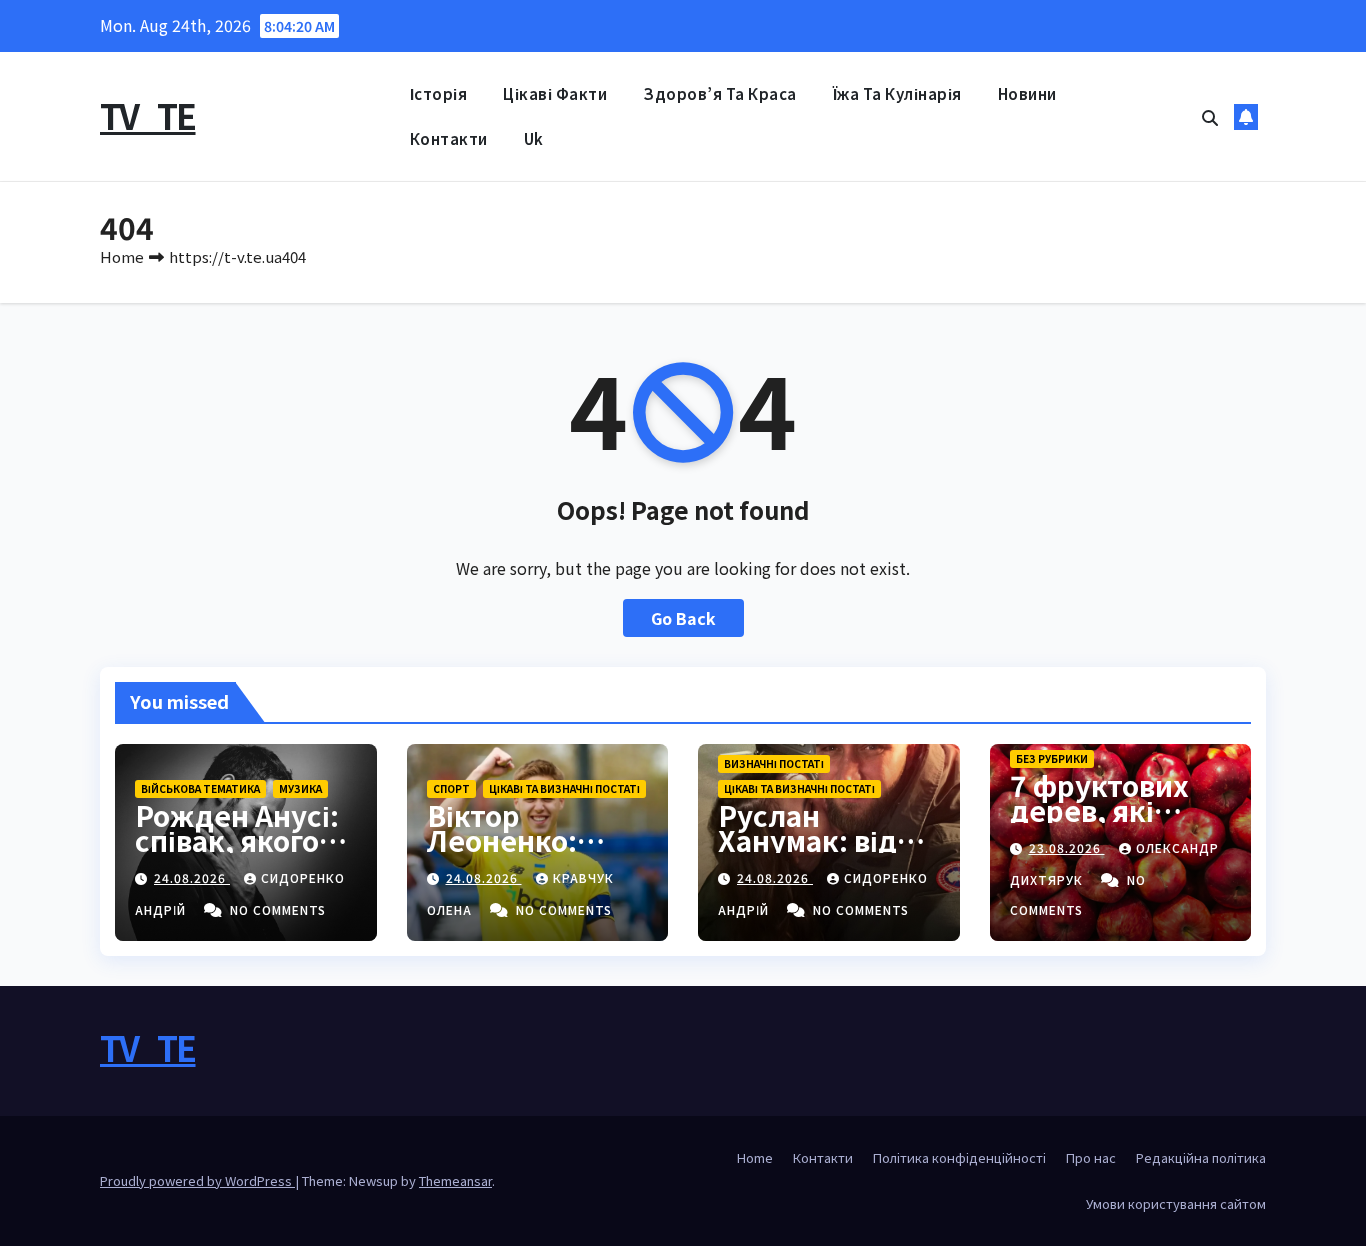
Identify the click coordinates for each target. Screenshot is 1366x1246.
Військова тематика (200, 788)
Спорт (451, 788)
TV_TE (148, 115)
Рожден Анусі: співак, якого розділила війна (237, 852)
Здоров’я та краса (720, 93)
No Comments (278, 909)
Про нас (1091, 1157)
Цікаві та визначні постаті (564, 788)
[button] (1210, 117)
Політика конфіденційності (959, 1157)
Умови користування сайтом (1176, 1203)
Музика (300, 788)
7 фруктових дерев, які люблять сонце (1118, 810)
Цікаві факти (555, 93)
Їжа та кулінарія (897, 93)
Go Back (683, 618)
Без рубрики (1052, 758)
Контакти (449, 138)
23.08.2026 (1067, 847)
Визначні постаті (774, 763)
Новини (1027, 93)
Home (122, 256)
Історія (439, 93)
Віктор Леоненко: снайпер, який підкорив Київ (529, 852)
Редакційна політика (1201, 1157)
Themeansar (455, 1180)
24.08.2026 (192, 877)
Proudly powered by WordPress (197, 1180)
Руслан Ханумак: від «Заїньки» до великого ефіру (828, 852)
